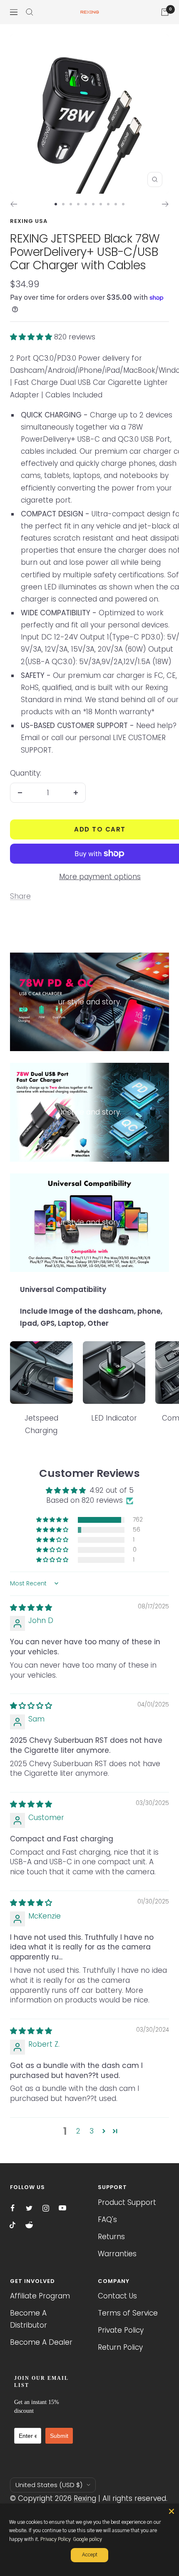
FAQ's (107, 2220)
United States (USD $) (49, 2485)
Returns (111, 2237)
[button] (32, 337)
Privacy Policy (56, 2539)
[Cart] (165, 12)
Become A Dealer (41, 2342)
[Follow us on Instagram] (46, 2208)
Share (20, 896)
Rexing (85, 2498)
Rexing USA (29, 221)
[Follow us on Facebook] (12, 2208)
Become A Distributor (29, 2319)
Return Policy (120, 2347)
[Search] (30, 12)
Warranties (117, 2254)
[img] (31, 1608)
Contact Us (117, 2296)
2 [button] (78, 2131)
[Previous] (14, 204)
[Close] (172, 2511)
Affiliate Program (40, 2296)
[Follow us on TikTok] (12, 2225)
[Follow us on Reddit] (29, 2225)
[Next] (165, 204)
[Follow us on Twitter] (29, 2208)
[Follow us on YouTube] (62, 2208)
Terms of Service (128, 2313)
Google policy (87, 2539)
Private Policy (121, 2330)
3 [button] (92, 2131)
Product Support (127, 2202)
